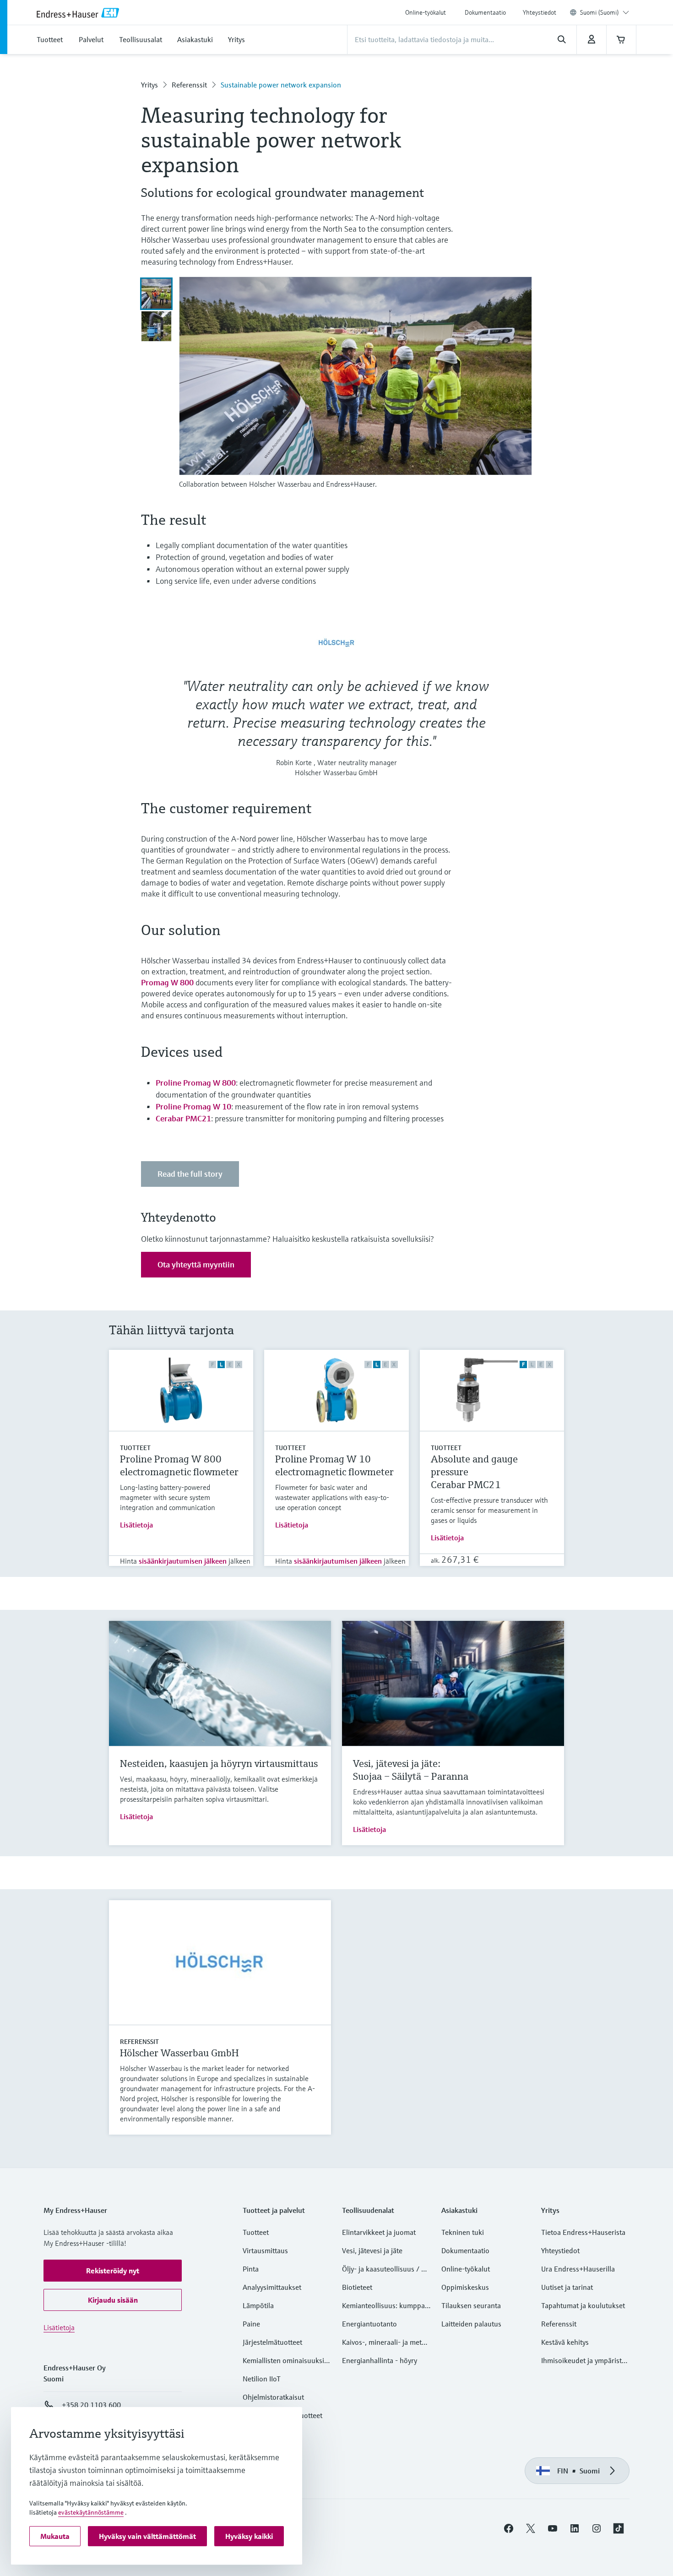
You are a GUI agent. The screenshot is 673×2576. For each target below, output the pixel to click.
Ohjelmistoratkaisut (273, 2397)
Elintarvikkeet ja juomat (379, 2232)
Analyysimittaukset (272, 2287)
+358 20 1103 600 (91, 2405)
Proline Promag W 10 (193, 1106)
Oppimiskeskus (465, 2287)
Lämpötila (258, 2305)
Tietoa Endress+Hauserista (583, 2232)
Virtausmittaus (265, 2250)
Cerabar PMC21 (183, 1118)
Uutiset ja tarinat (567, 2287)
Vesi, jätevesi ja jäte (372, 2250)
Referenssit (189, 85)
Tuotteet (135, 1448)
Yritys (149, 85)
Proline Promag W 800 (196, 1083)
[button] (113, 2271)
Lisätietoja (136, 1525)
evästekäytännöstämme (91, 2512)
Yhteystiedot (540, 12)
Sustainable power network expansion (281, 85)
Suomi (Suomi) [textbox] (600, 12)
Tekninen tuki (463, 2232)
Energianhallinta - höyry (380, 2360)
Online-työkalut (426, 12)
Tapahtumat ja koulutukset (583, 2305)
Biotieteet (357, 2287)
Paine (251, 2324)
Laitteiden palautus (471, 2324)
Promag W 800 (167, 982)
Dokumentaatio (485, 12)
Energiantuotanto (369, 2324)
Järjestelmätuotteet (272, 2342)
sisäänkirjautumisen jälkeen (183, 1561)
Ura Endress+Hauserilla (578, 2269)
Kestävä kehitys (565, 2342)
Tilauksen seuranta (471, 2305)
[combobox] (605, 12)
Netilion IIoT (262, 2379)
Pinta (251, 2269)
